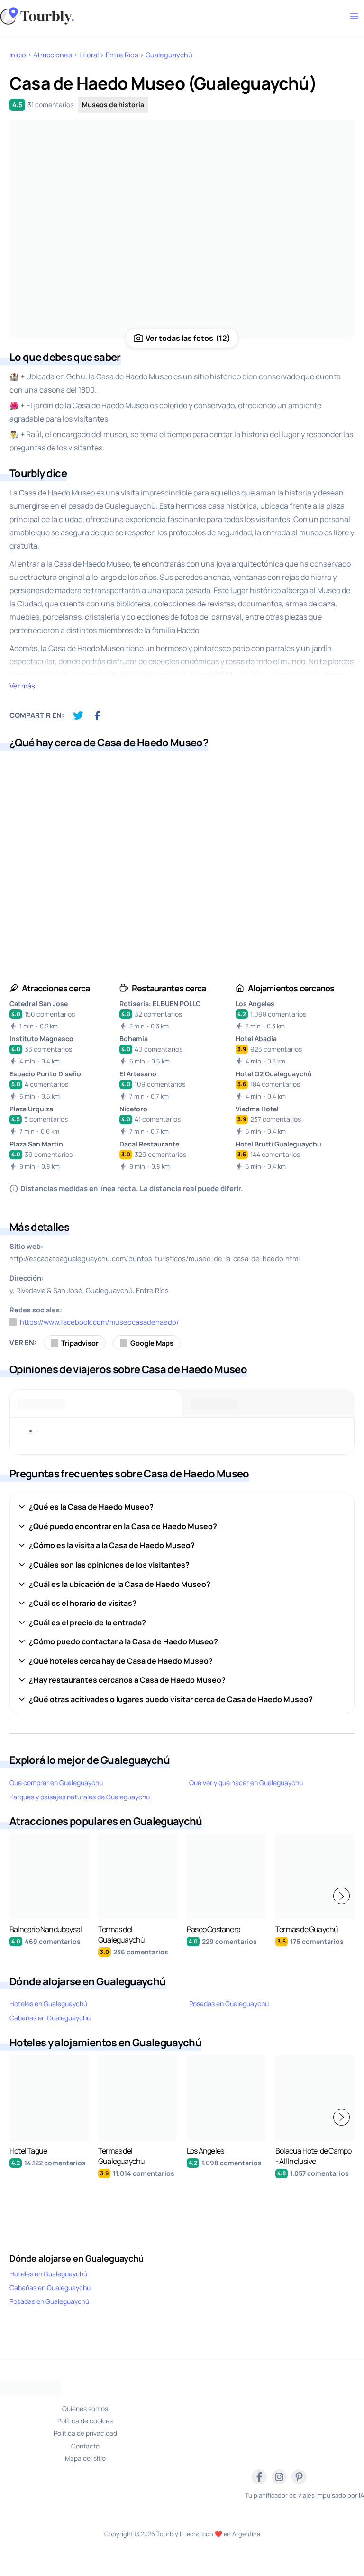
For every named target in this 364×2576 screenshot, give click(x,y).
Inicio (18, 55)
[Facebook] (259, 2477)
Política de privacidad (85, 2433)
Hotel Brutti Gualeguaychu (278, 1144)
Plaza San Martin (36, 1144)
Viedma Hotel (257, 1109)
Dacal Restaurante (149, 1144)
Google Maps (152, 1343)
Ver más (22, 686)
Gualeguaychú (169, 55)
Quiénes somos (85, 2408)
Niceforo (133, 1109)
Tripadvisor (80, 1343)
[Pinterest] (299, 2477)
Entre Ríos (122, 55)
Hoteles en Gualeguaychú (48, 2003)
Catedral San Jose (39, 1004)
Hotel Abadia (256, 1039)
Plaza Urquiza (31, 1109)
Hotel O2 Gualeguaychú (274, 1074)
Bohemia (134, 1039)
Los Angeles (255, 1004)
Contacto (85, 2446)
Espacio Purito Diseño (45, 1074)
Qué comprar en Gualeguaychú (56, 1783)
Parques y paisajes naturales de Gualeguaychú (80, 1797)
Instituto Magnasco (41, 1039)
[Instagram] (279, 2477)
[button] (341, 1896)
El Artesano (138, 1074)
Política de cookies (85, 2421)
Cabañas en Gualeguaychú (50, 2018)
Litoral (89, 55)
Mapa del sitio (85, 2458)
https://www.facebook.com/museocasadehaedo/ (100, 1322)
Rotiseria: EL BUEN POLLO (160, 1004)
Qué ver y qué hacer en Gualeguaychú (246, 1783)
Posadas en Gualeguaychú (229, 2003)
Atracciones (53, 55)
